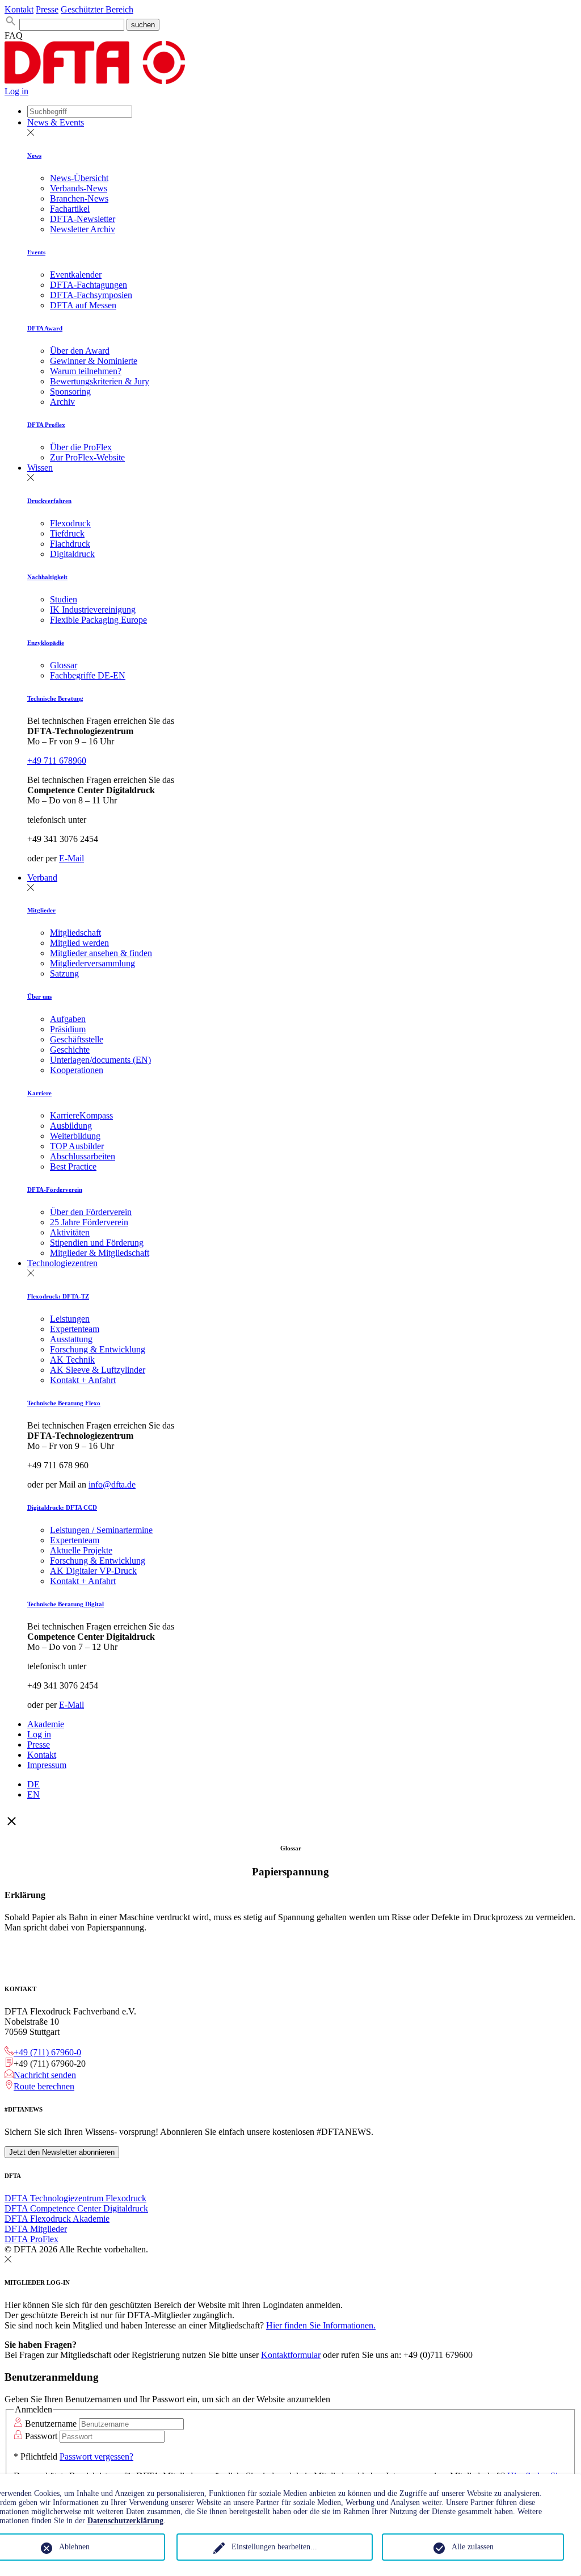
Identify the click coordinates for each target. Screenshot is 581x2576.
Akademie (46, 1724)
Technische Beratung (55, 698)
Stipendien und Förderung (97, 1243)
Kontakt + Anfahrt (83, 1380)
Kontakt (19, 9)
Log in (16, 91)
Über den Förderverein (91, 1212)
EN (33, 1794)
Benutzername (51, 2424)
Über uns (39, 996)
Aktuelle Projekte (81, 1550)
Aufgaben (68, 1019)
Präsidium (68, 1029)
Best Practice (73, 1166)
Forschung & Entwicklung (98, 1349)
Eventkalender (76, 275)
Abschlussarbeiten (83, 1156)
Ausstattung (71, 1339)
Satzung (64, 973)
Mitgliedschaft (75, 933)
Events (36, 252)
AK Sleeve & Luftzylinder (98, 1370)
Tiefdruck (67, 533)
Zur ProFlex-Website (87, 457)
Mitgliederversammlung (92, 963)
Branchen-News (79, 198)
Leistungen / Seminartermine (101, 1530)
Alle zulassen (473, 2547)
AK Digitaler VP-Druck (93, 1571)
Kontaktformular (291, 2355)
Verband (42, 877)
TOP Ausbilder (77, 1146)
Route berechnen (44, 2086)
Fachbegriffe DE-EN (88, 675)
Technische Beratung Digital (66, 1604)
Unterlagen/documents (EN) (100, 1060)
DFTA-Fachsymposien (91, 295)
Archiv (62, 402)
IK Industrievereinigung (93, 610)
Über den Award (80, 351)
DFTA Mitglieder (36, 2229)
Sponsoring (70, 391)
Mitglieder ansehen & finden (101, 953)
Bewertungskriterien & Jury (100, 381)
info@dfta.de (112, 1484)
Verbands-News (79, 188)
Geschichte (70, 1050)
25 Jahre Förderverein (89, 1222)
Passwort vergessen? (96, 2456)
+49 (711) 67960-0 (47, 2052)
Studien (64, 599)
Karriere (39, 1093)
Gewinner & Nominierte (94, 361)
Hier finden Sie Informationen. (321, 2325)
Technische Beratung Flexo (64, 1403)
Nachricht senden (45, 2075)
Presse (47, 9)
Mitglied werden (79, 943)
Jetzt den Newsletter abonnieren (62, 2152)
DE (33, 1784)
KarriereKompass (81, 1115)
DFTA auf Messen (83, 305)
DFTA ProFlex (31, 2239)
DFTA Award (45, 328)
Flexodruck (70, 523)
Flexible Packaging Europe (98, 620)
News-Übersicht (79, 178)
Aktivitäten (70, 1232)
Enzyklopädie (46, 643)
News (34, 156)
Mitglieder (41, 910)
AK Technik (72, 1360)
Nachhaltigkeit (47, 577)
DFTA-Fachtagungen (89, 285)
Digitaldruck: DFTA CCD (62, 1507)
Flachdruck (70, 544)
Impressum (47, 1765)
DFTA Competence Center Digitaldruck (76, 2208)
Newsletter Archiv (83, 229)
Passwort (41, 2436)
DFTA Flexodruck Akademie (57, 2219)
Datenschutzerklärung (125, 2521)
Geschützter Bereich (97, 9)
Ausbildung (71, 1126)
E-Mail (71, 858)
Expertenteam (75, 1329)
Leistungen (70, 1319)
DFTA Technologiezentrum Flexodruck (75, 2198)
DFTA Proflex (46, 425)
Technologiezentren (62, 1263)
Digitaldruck (72, 554)
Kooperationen (77, 1070)
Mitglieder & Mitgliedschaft (100, 1253)
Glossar (64, 665)
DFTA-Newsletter (83, 219)
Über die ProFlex (81, 447)
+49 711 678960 (57, 761)
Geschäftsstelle (77, 1039)
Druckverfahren (49, 501)
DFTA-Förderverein (55, 1189)
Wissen (40, 468)
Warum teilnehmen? (86, 371)
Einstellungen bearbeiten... (274, 2547)
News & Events (56, 122)
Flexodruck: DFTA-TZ (58, 1296)
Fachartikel (70, 209)
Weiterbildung (75, 1136)
